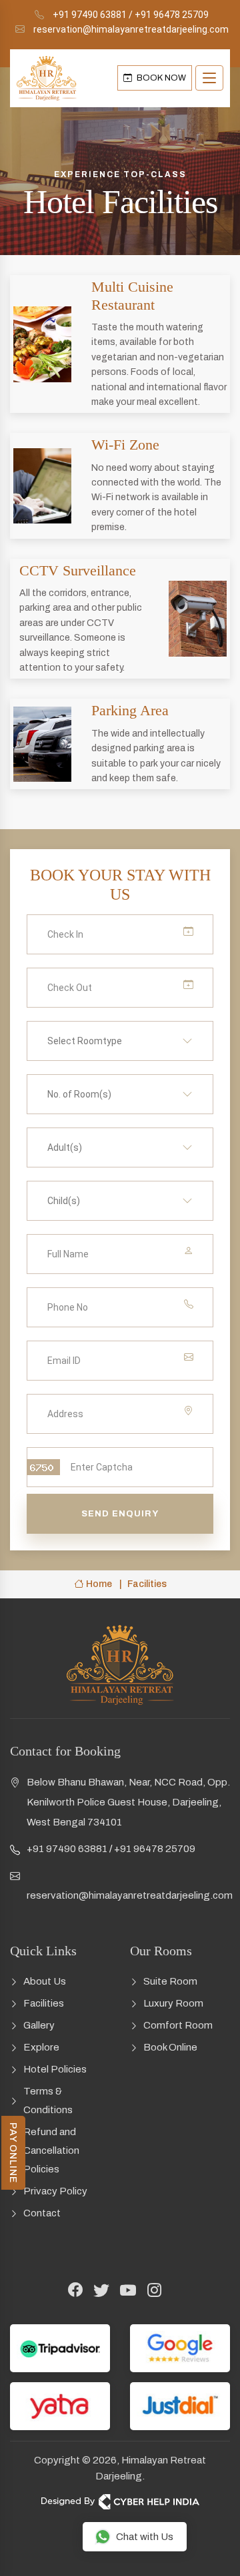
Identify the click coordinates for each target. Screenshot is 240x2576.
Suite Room (170, 1981)
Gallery (39, 2025)
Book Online (170, 2047)
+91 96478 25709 (155, 1849)
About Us (45, 1981)
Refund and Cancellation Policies (51, 2150)
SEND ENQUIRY (120, 1514)
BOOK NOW (160, 78)
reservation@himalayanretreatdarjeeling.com (131, 29)
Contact (42, 2213)
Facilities (44, 2003)
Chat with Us (145, 2537)
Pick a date (175, 934)
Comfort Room (178, 2025)
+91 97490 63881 (90, 15)
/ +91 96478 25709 (169, 15)
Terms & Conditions (48, 2100)
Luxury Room (173, 2003)
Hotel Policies (55, 2069)
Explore (41, 2047)
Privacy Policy (55, 2191)
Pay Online (13, 2153)
